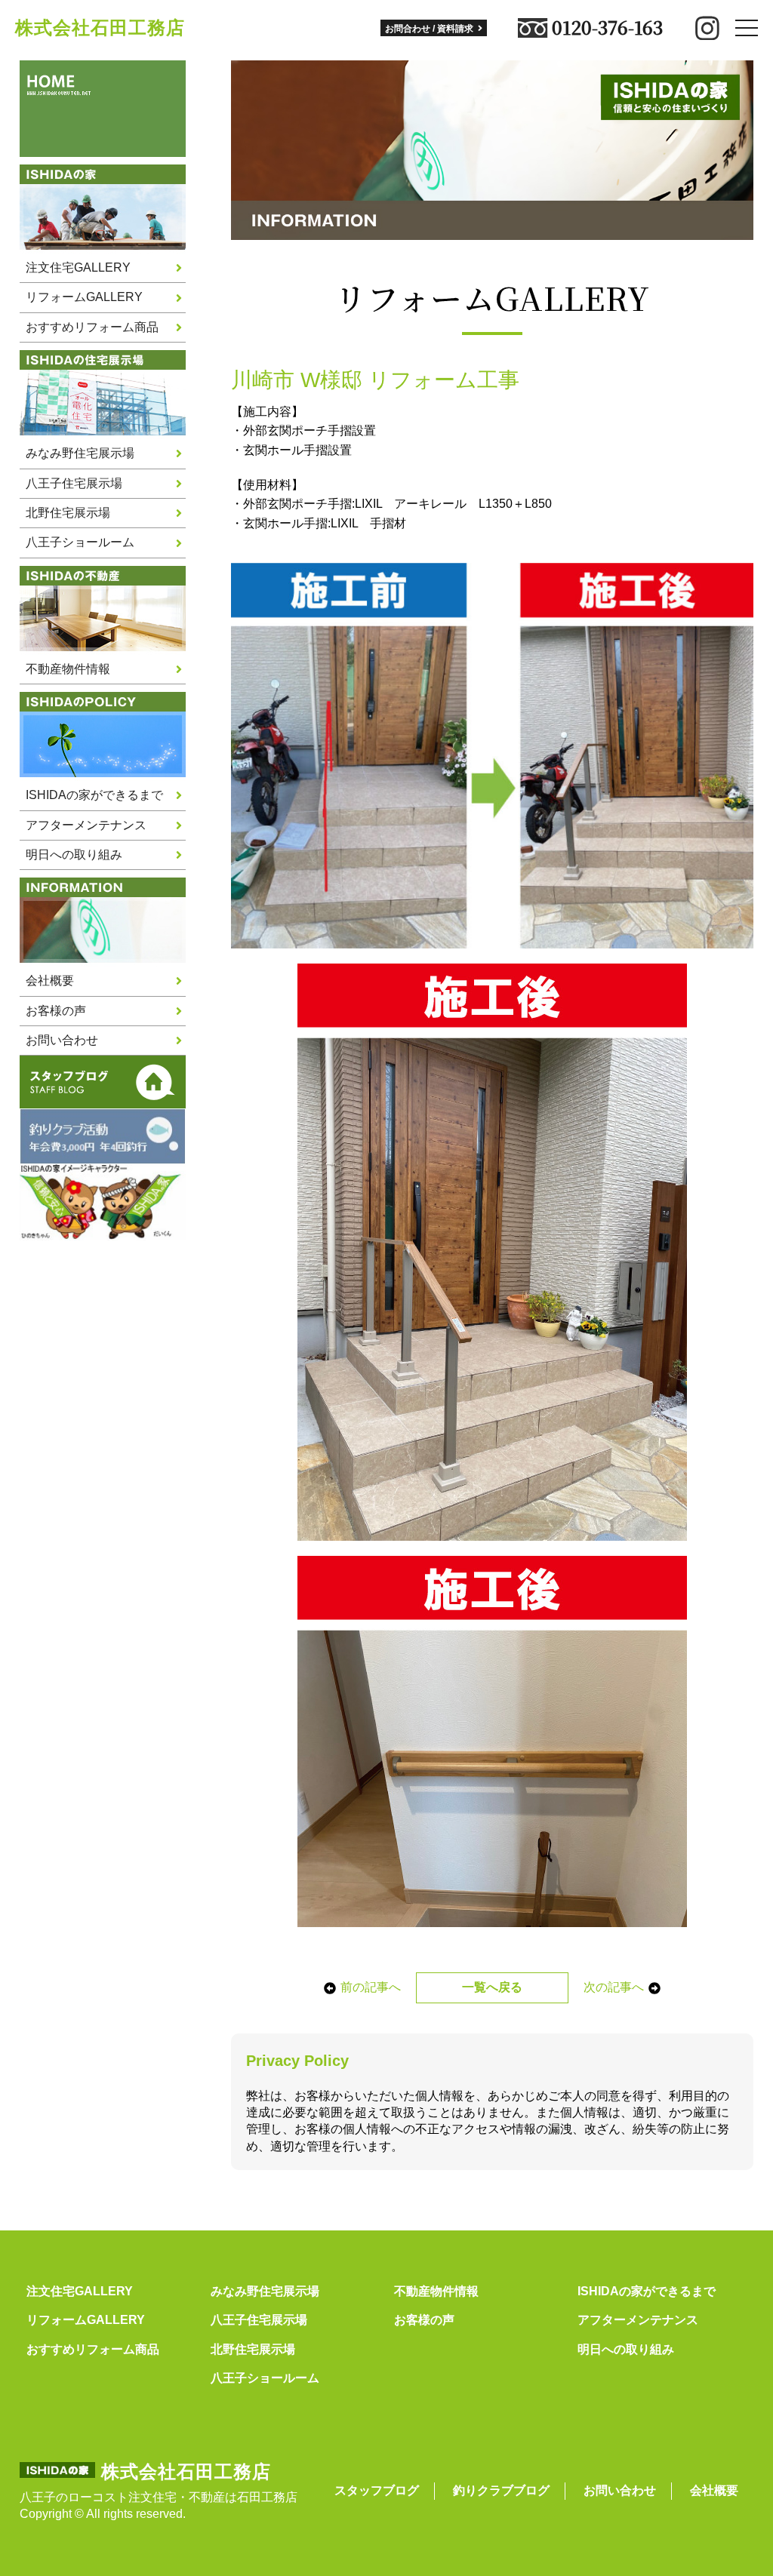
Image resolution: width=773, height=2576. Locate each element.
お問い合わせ (62, 1040)
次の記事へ (614, 1987)
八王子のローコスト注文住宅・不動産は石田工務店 (159, 2497)
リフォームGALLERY (84, 297)
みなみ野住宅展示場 (80, 453)
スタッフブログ (377, 2490)
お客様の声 (56, 1011)
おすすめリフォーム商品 (92, 327)
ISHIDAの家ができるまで (94, 795)
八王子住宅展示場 (74, 483)
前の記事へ (371, 1987)
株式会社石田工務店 (100, 28)
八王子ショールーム (80, 542)
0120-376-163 (607, 28)
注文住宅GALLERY (78, 267)
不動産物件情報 (68, 669)
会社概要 (50, 981)
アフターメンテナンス (86, 825)
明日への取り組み (74, 855)
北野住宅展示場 (68, 513)
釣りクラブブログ (501, 2490)
